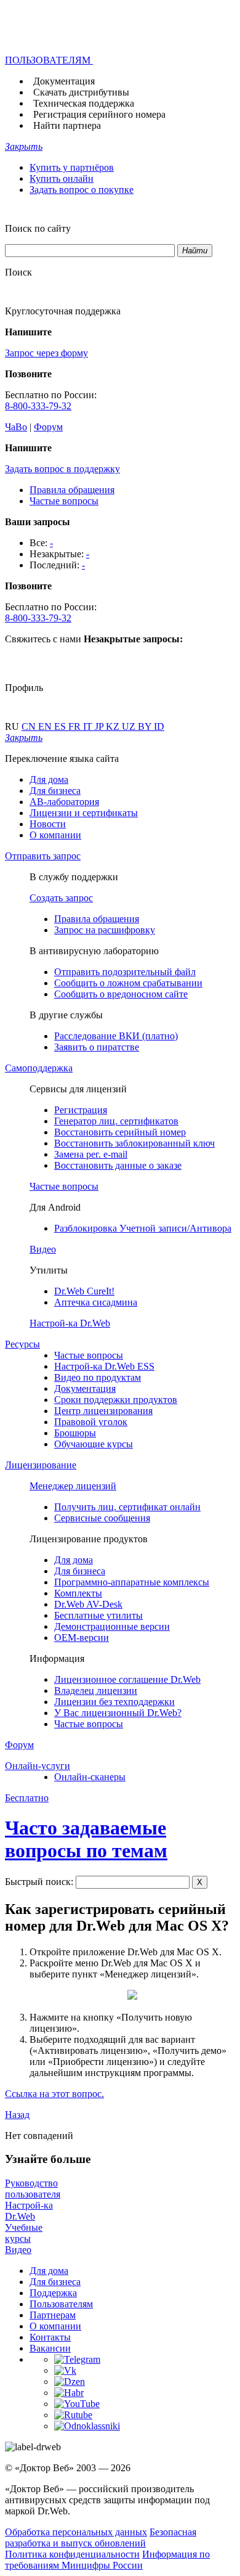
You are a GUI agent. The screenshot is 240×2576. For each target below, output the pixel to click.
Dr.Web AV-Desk (88, 1604)
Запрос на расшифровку (105, 930)
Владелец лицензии (96, 1691)
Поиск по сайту (38, 228)
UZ (130, 726)
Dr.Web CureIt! (84, 1291)
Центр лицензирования (103, 1411)
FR (76, 726)
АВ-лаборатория (64, 802)
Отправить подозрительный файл (125, 972)
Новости (48, 824)
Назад (17, 2115)
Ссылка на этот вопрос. (54, 2094)
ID (159, 726)
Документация (64, 81)
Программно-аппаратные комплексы (132, 1582)
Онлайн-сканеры (90, 1777)
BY (146, 726)
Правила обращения (72, 490)
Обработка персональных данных (76, 2532)
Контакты (50, 2337)
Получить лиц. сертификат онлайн (127, 1507)
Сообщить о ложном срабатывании (128, 983)
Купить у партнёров (72, 167)
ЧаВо (16, 427)
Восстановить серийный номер (120, 1132)
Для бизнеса (55, 791)
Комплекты (78, 1593)
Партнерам (53, 2315)
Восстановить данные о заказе (118, 1165)
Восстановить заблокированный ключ (134, 1143)
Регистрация (81, 1110)
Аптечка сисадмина (96, 1302)
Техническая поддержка (84, 103)
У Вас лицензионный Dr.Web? (118, 1713)
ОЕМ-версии (82, 1638)
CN (30, 726)
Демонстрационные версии (112, 1626)
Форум (48, 427)
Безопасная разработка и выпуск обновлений (101, 2537)
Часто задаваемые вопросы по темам (86, 1839)
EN (46, 726)
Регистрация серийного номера (99, 114)
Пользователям (61, 2304)
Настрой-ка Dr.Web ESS (104, 1366)
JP (100, 726)
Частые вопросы (64, 501)
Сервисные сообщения (102, 1518)
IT (89, 726)
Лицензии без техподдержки (114, 1702)
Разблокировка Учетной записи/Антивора (143, 1228)
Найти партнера (67, 125)
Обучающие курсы (94, 1444)
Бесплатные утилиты (98, 1615)
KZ (114, 726)
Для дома (49, 779)
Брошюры (75, 1433)
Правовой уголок (91, 1422)
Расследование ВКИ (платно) (116, 1036)
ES (61, 726)
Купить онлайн (62, 178)
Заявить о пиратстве (97, 1047)
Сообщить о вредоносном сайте (121, 994)
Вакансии (50, 2348)
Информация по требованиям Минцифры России (107, 2560)
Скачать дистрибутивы (81, 92)
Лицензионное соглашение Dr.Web (127, 1679)
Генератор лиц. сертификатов (116, 1121)
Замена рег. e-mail (91, 1154)
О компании (55, 835)
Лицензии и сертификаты (84, 813)
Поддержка (53, 2293)
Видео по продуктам (98, 1377)
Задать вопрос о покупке (82, 190)
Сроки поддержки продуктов (116, 1400)
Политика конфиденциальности (72, 2554)
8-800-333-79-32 (38, 406)
